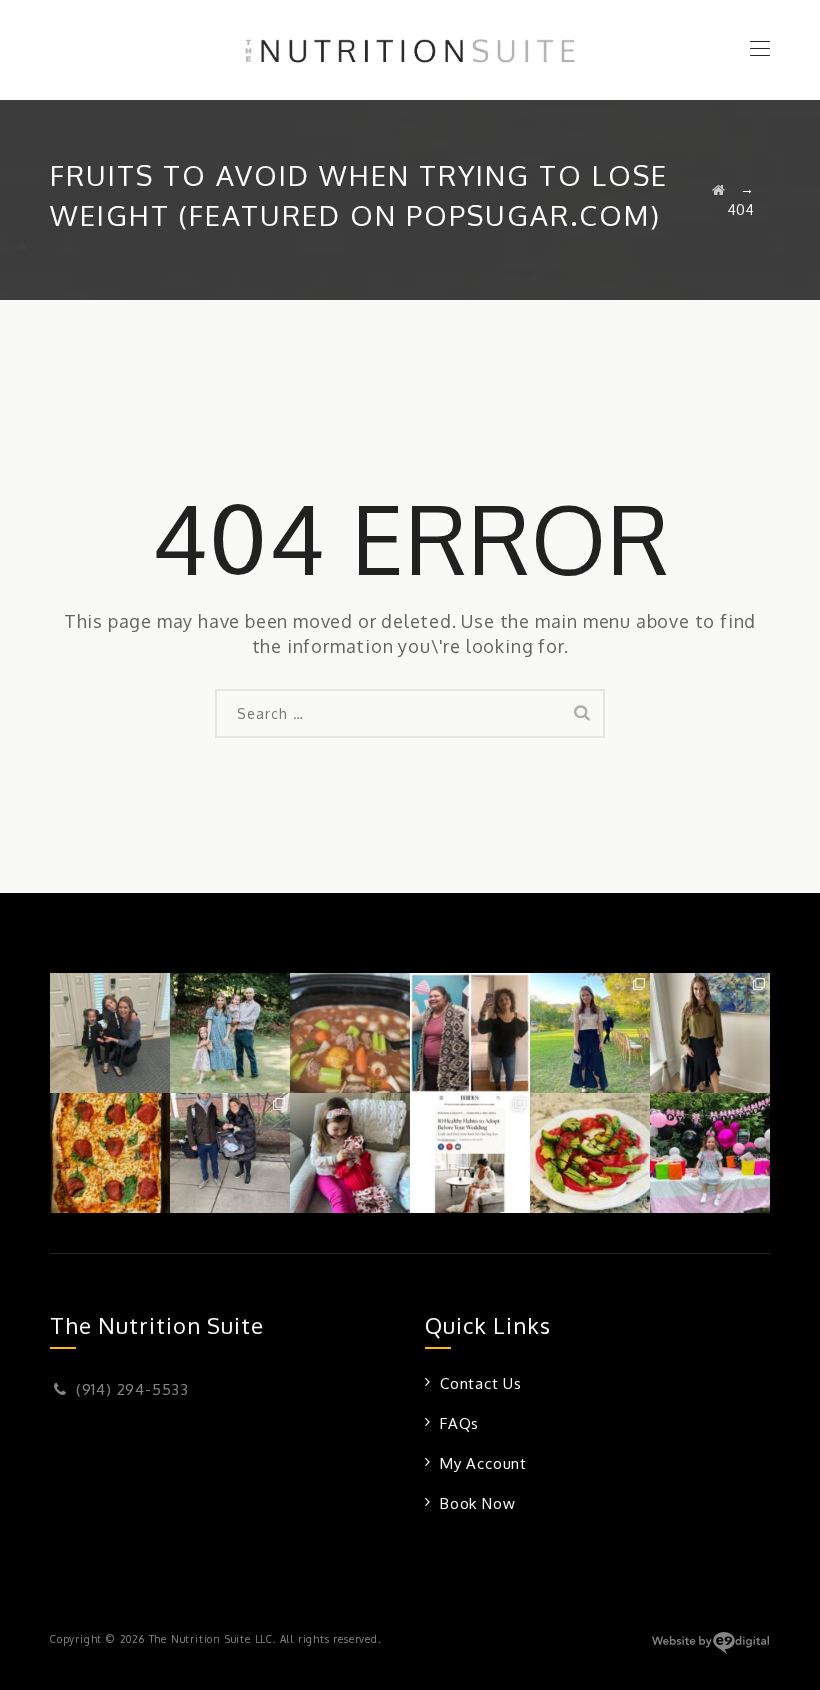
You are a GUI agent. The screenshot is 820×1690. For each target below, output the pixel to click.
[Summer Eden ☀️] (710, 1153)
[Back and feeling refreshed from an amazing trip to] (590, 1033)
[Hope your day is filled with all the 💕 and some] (350, 1153)
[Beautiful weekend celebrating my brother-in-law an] (710, 1033)
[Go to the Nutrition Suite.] (719, 189)
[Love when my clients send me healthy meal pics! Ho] (110, 1153)
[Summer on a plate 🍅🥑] (590, 1153)
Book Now (477, 1503)
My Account (483, 1463)
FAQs (459, 1423)
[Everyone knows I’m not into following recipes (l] (350, 1033)
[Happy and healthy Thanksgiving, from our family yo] (110, 1033)
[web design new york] (710, 1649)
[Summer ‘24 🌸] (230, 1033)
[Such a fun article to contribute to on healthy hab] (470, 1153)
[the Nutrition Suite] (409, 50)
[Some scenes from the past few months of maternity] (230, 1153)
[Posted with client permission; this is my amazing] (470, 1033)
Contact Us (481, 1383)
